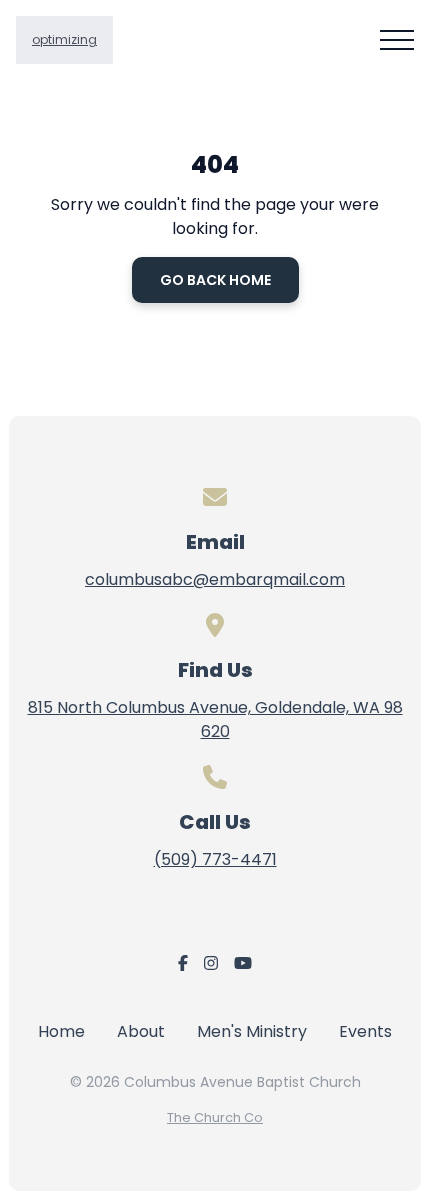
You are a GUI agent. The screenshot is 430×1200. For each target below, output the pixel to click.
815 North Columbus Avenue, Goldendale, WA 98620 (215, 719)
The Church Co (215, 1117)
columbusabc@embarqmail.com (215, 579)
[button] (397, 40)
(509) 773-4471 (215, 859)
